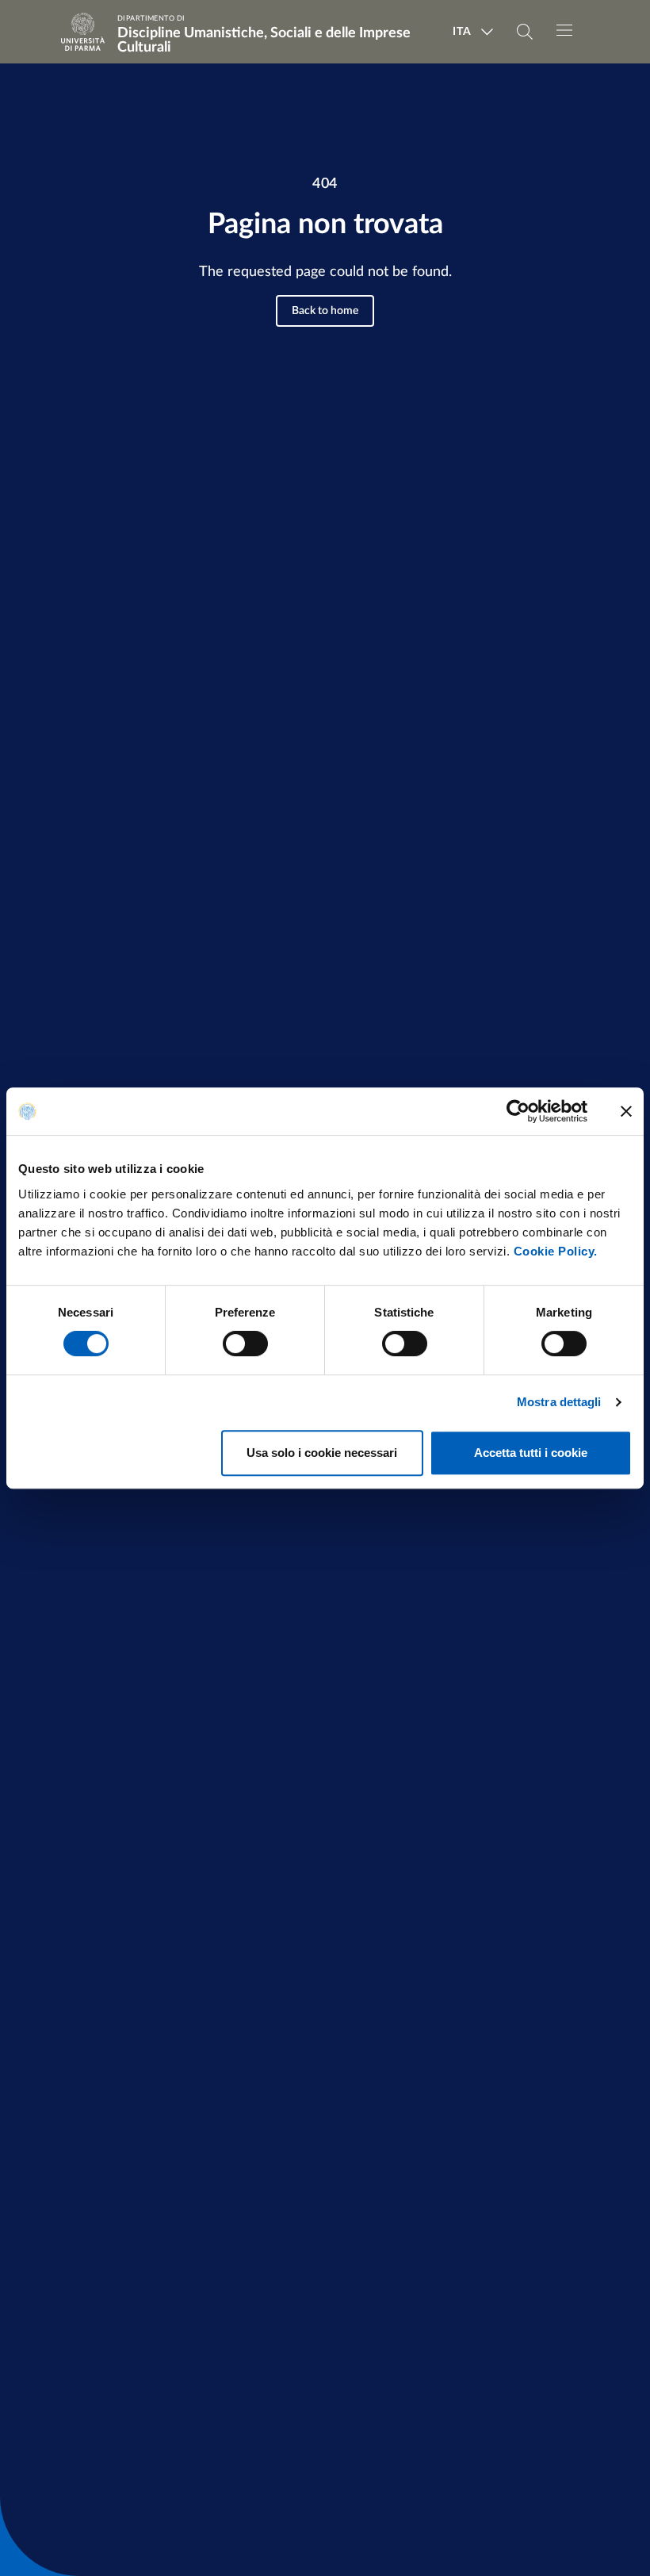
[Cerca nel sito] (525, 32)
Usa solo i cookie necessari (322, 1453)
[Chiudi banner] (626, 1111)
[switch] (245, 1344)
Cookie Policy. (556, 1251)
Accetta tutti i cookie (531, 1453)
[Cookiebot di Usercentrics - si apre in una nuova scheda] (518, 1111)
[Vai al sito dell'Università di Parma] (88, 32)
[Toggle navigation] (564, 30)
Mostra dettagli (559, 1402)
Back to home (325, 311)
